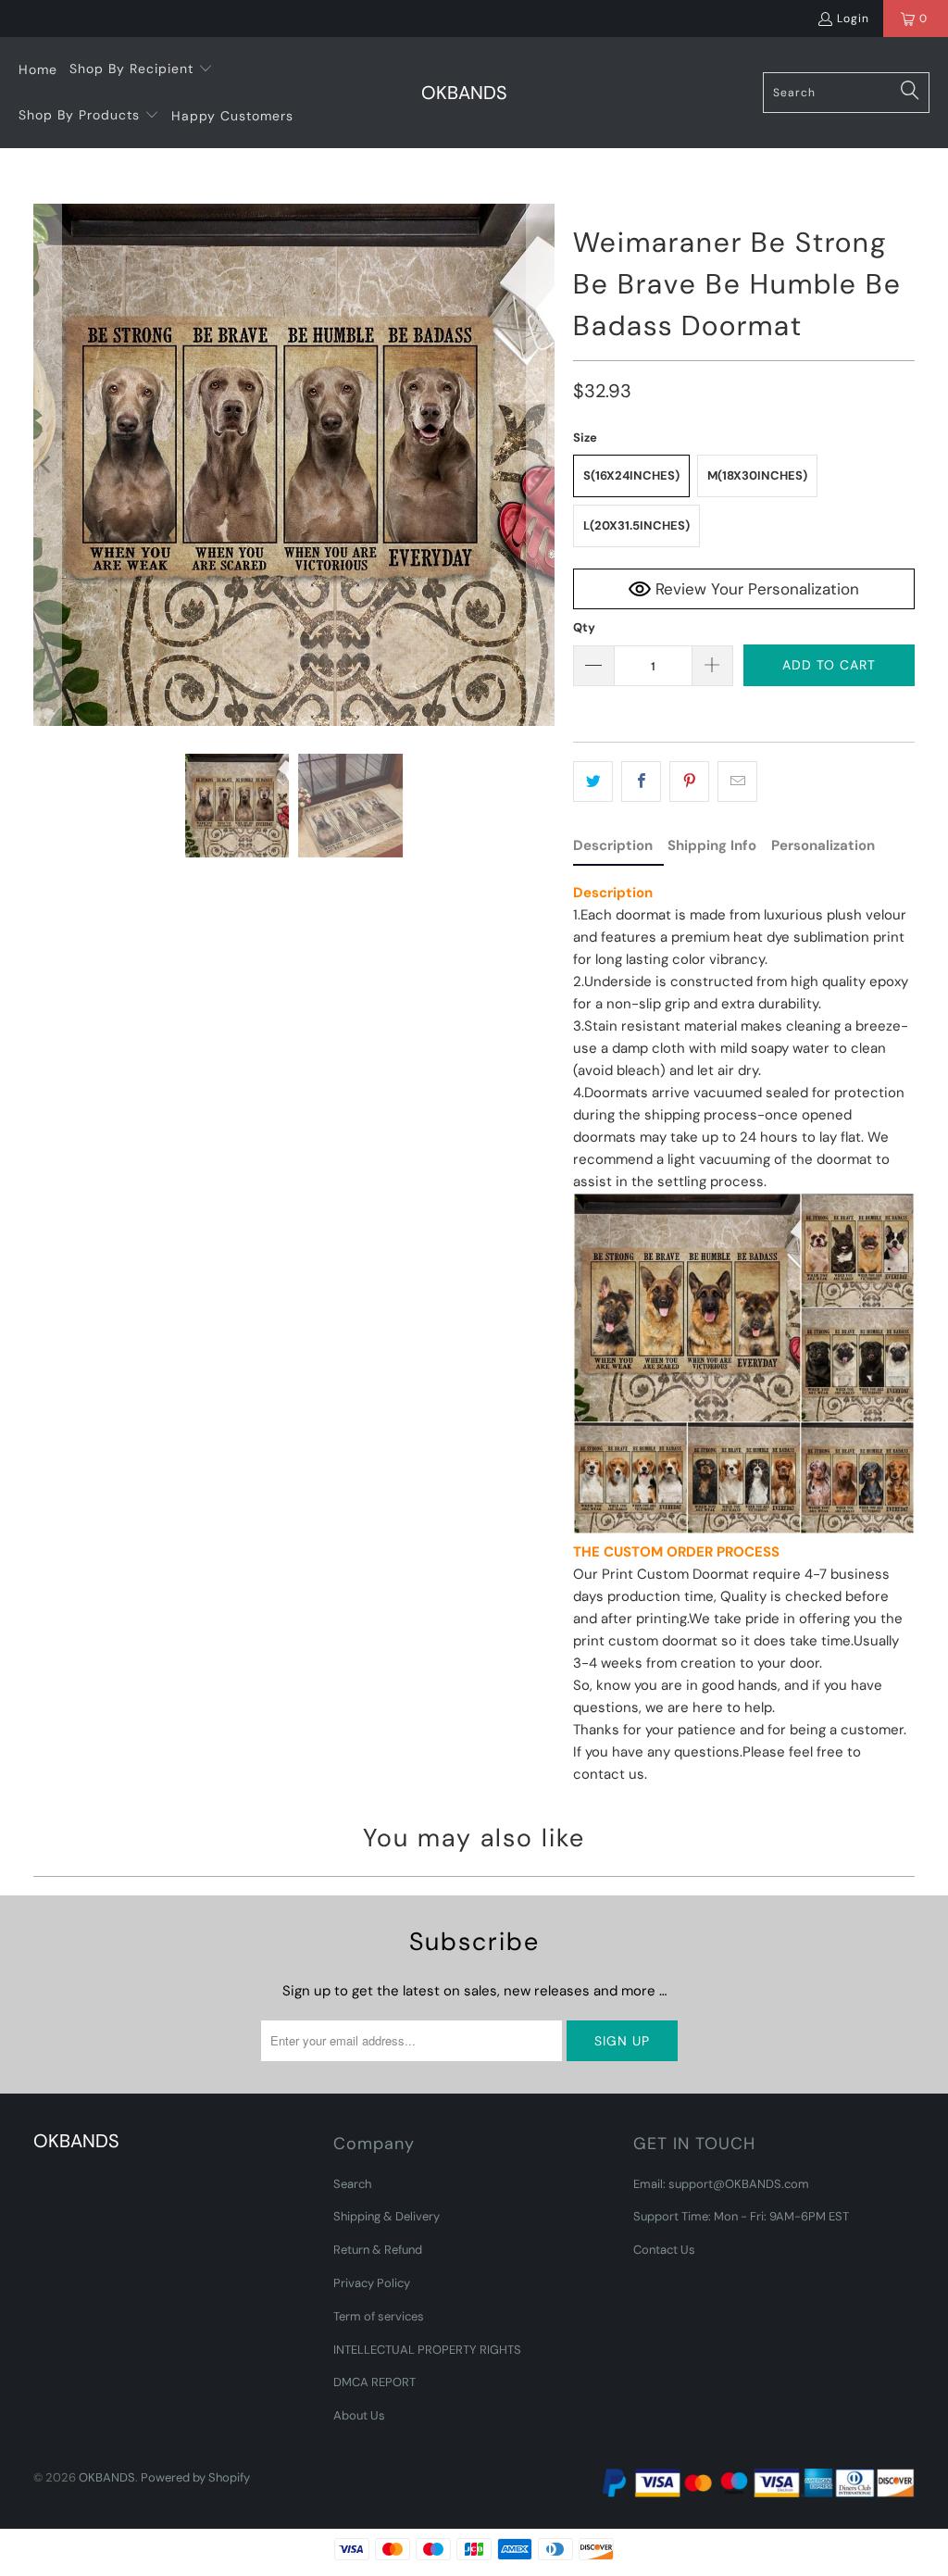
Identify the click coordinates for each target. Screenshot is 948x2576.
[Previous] (47, 465)
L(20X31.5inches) (636, 525)
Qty (584, 627)
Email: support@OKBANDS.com (721, 2184)
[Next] (541, 465)
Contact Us (664, 2250)
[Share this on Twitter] (593, 782)
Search (352, 2184)
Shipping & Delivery (387, 2216)
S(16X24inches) (631, 475)
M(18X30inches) (757, 475)
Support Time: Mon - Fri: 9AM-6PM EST (741, 2216)
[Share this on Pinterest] (689, 782)
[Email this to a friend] (737, 782)
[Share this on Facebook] (641, 782)
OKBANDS (107, 2477)
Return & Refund (378, 2250)
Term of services (379, 2316)
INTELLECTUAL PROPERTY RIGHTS (427, 2350)
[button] (141, 69)
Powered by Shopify (195, 2477)
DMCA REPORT (374, 2382)
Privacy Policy (372, 2283)
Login (853, 19)
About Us (359, 2415)
